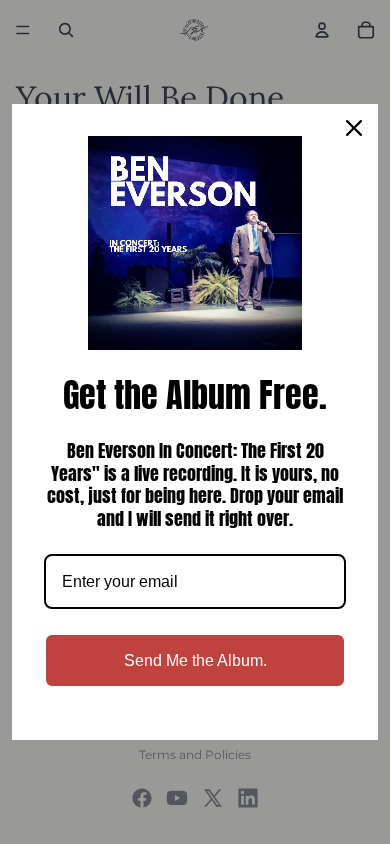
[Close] (354, 128)
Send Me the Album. (195, 660)
